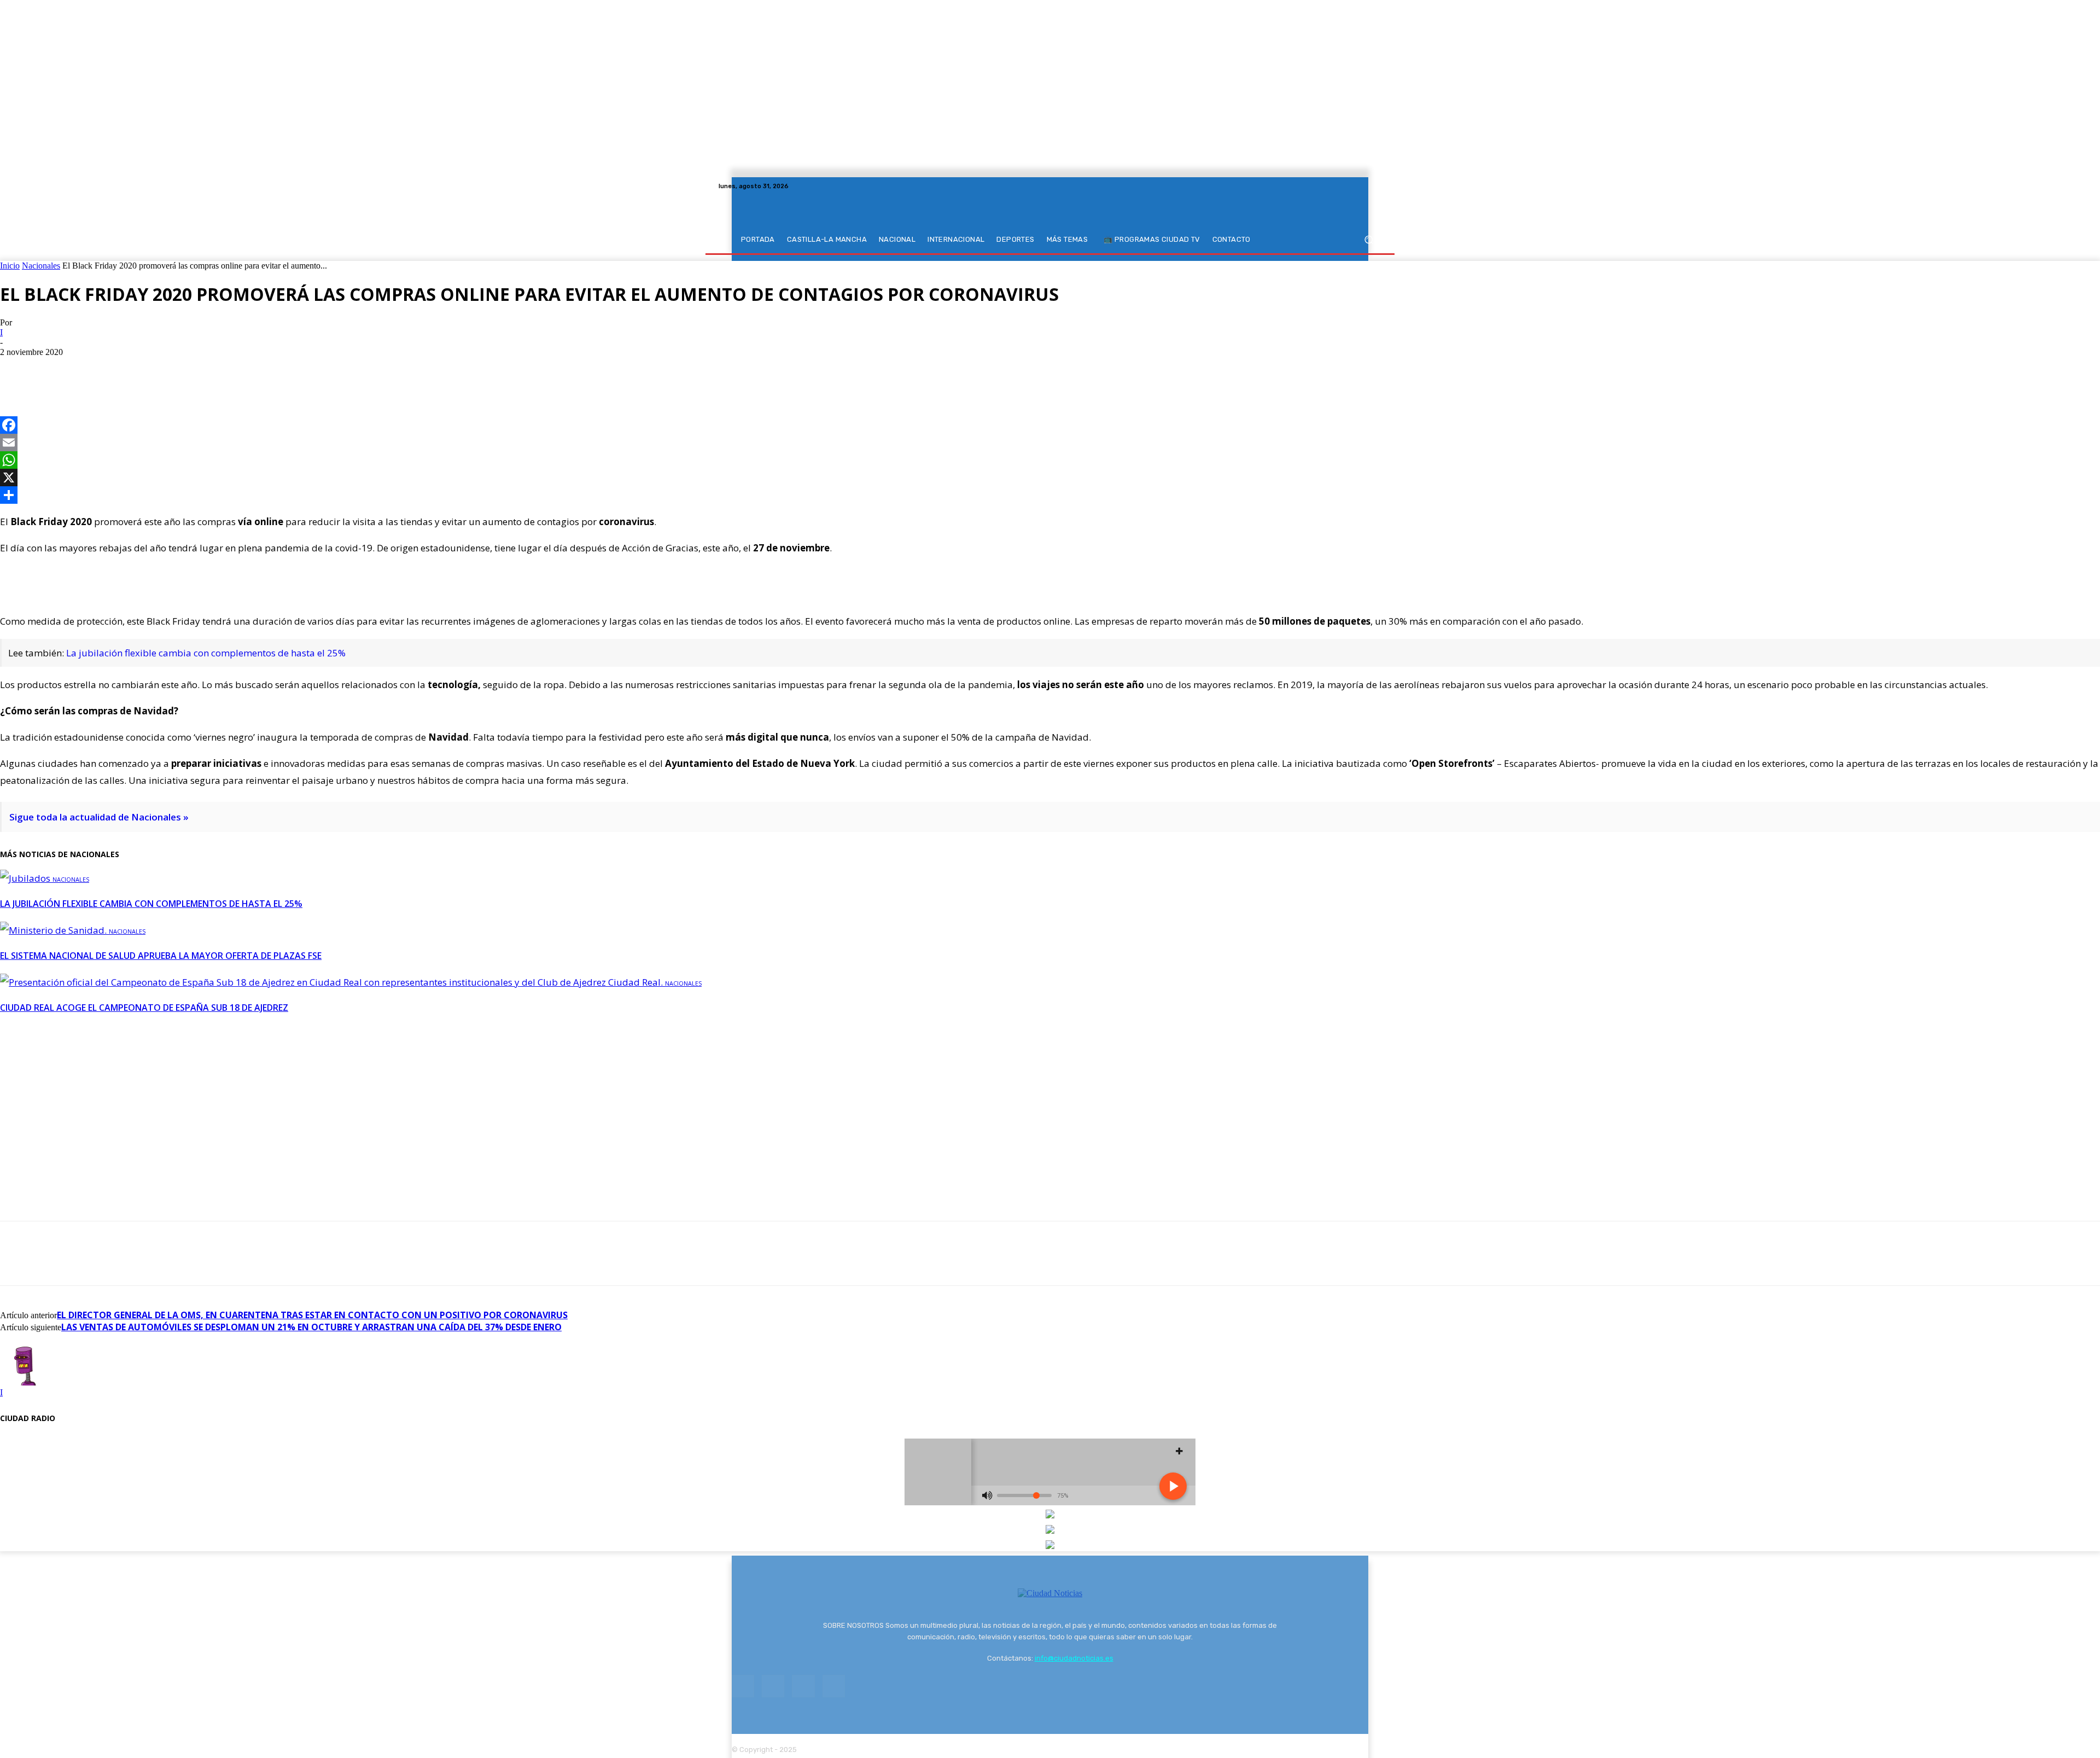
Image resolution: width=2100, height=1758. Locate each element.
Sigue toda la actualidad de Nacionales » (99, 817)
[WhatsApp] (97, 368)
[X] (1362, 186)
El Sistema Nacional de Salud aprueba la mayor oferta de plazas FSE (161, 956)
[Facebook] (1335, 186)
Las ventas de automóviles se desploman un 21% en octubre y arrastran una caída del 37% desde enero (311, 1327)
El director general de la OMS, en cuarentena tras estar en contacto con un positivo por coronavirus (312, 1315)
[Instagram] (1349, 186)
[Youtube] (1375, 186)
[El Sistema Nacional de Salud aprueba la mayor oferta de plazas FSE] (54, 930)
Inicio (10, 266)
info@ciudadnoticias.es (1074, 1658)
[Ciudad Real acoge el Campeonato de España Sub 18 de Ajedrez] (332, 982)
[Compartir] (1050, 495)
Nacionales (41, 266)
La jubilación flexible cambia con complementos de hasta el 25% (206, 653)
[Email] (1050, 443)
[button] (1369, 240)
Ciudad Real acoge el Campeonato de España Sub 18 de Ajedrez (144, 1008)
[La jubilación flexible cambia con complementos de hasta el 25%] (26, 878)
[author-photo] (26, 1382)
